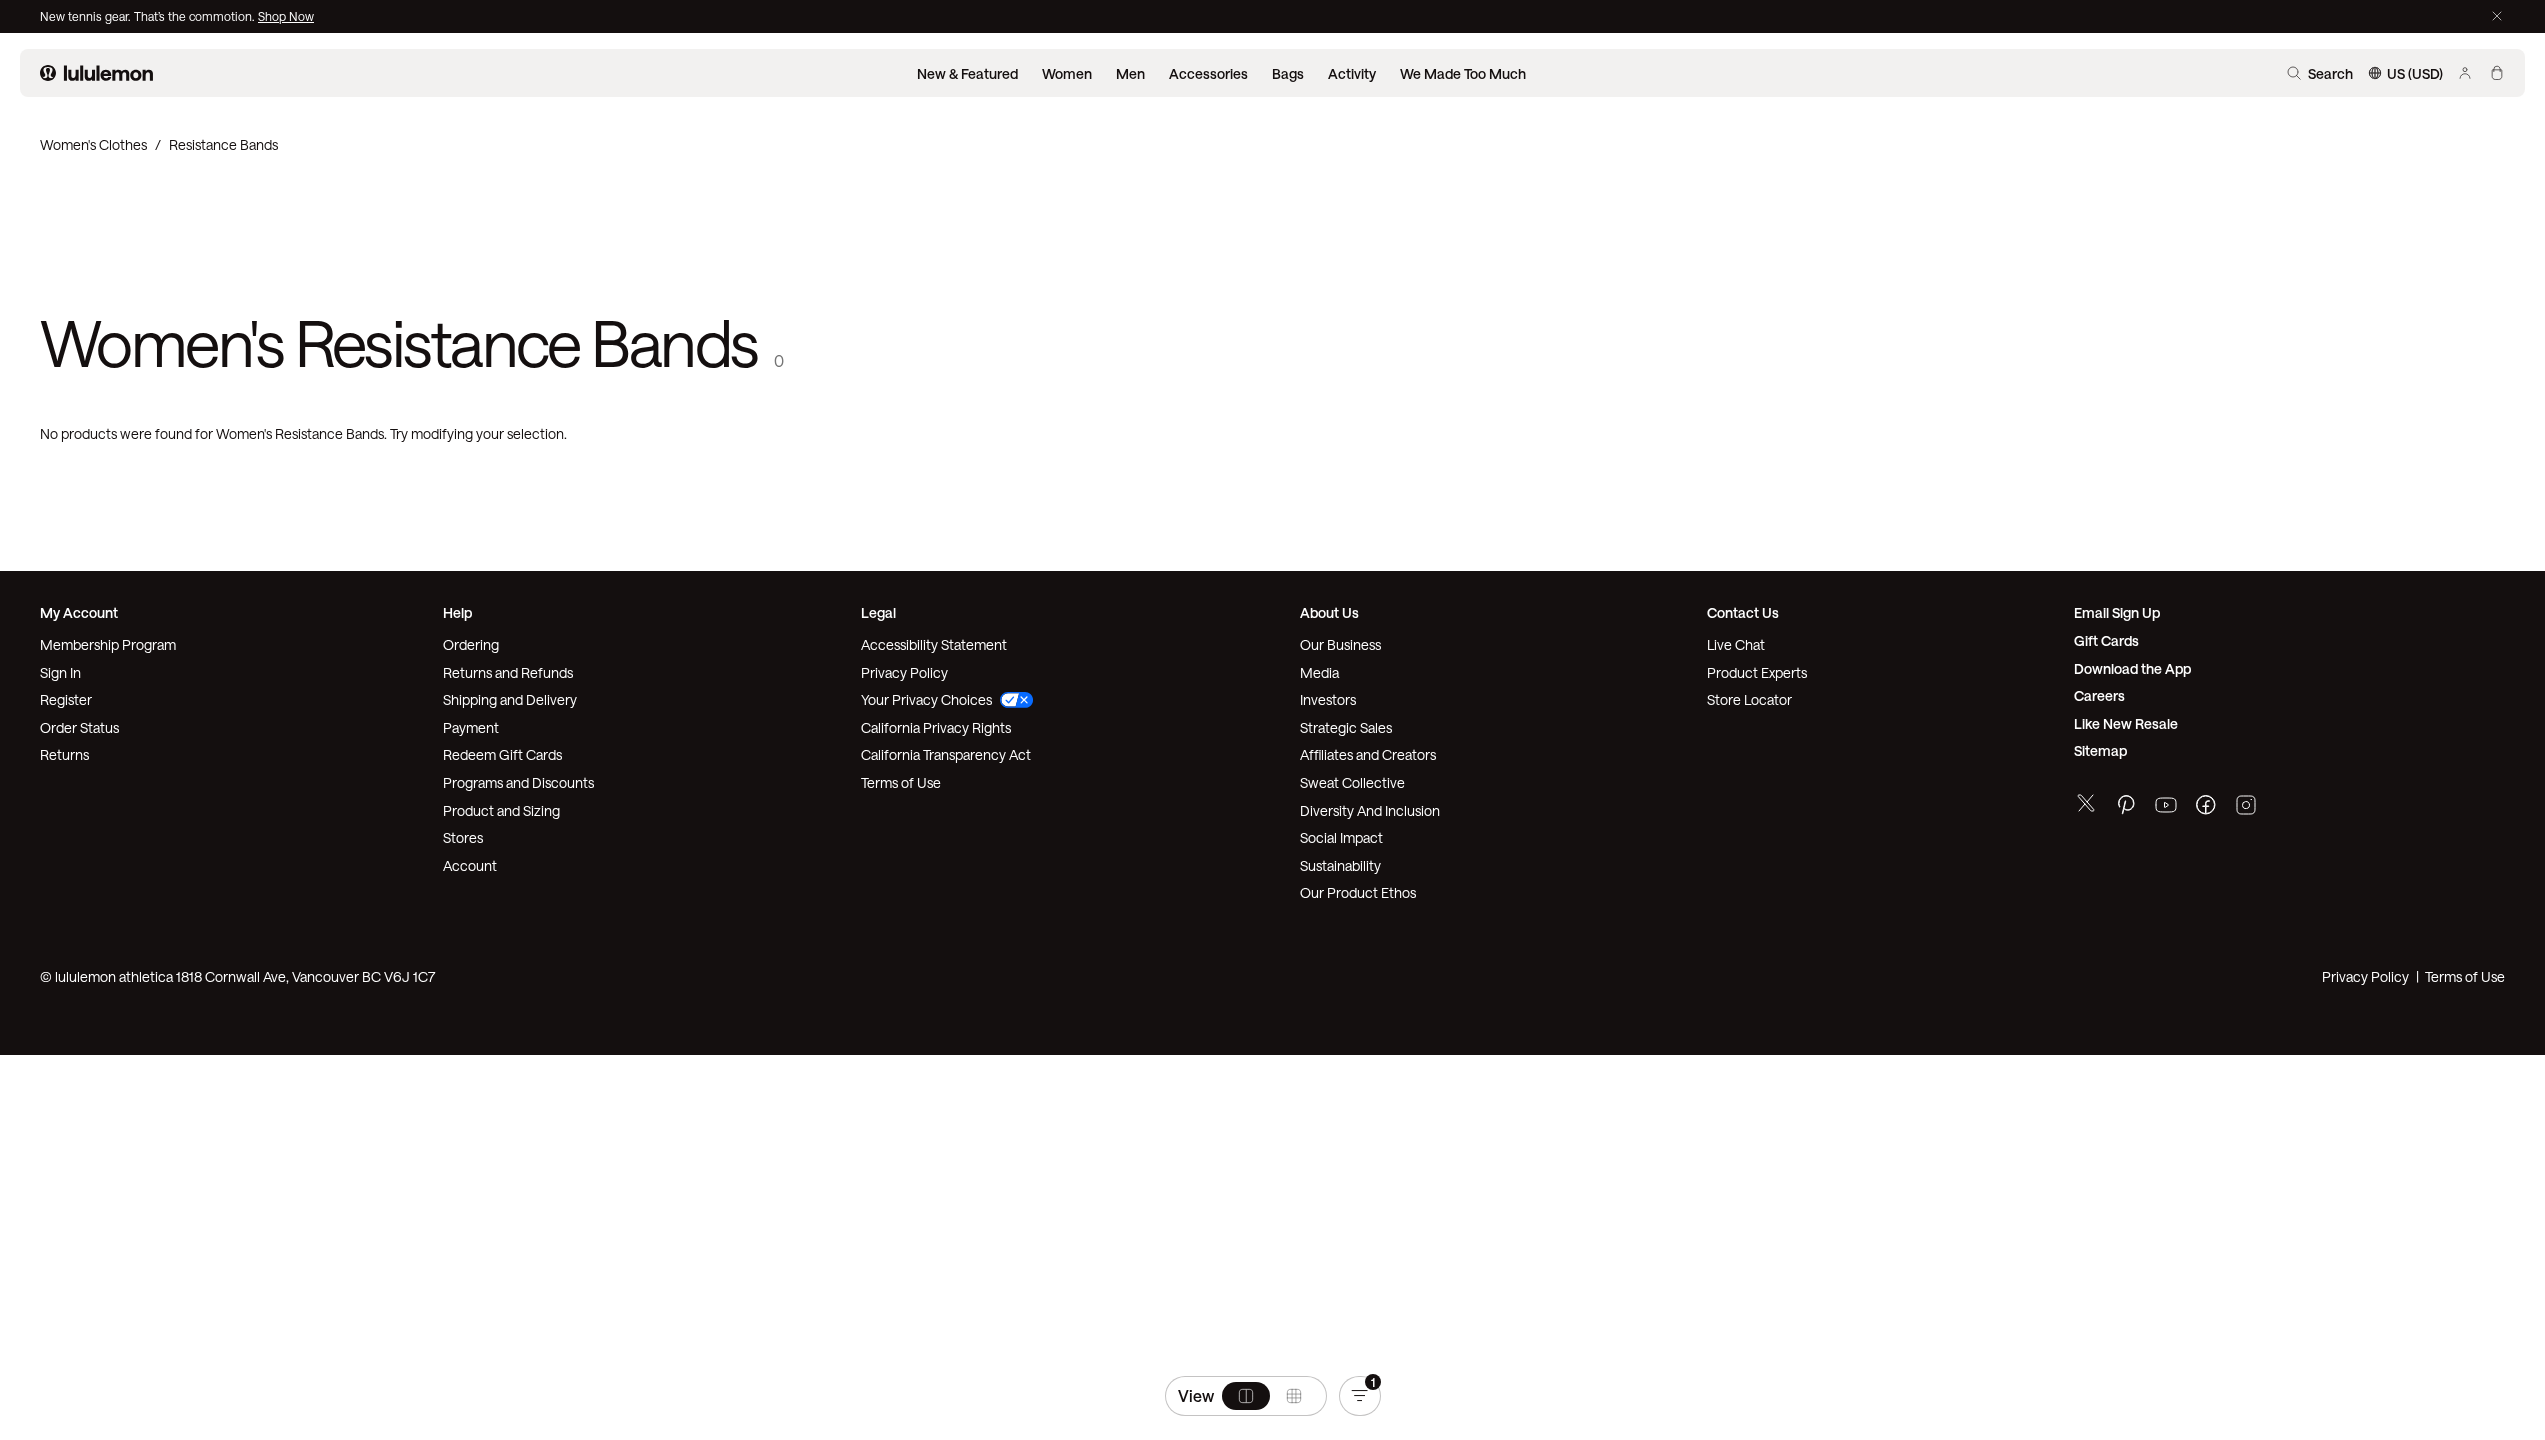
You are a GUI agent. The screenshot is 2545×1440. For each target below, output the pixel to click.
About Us (1329, 612)
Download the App (2132, 668)
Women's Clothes (93, 144)
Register (66, 699)
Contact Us (1743, 612)
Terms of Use (901, 782)
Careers (2099, 695)
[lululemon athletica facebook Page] (2206, 807)
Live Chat (1736, 644)
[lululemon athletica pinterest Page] (2126, 807)
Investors (1328, 699)
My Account (79, 612)
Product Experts (1757, 672)
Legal (878, 612)
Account (470, 865)
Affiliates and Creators (1368, 754)
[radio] (1246, 1396)
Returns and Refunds (508, 672)
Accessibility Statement (934, 644)
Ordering (471, 644)
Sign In (60, 672)
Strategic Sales (1346, 727)
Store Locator (1749, 699)
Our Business (1340, 644)
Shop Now (286, 16)
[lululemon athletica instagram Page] (2246, 807)
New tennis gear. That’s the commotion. (149, 16)
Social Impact (1341, 837)
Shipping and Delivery (510, 699)
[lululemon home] (96, 73)
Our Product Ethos (1358, 892)
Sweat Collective (1352, 782)
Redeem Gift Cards (502, 754)
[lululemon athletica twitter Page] (2086, 805)
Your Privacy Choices (926, 699)
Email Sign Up (2117, 612)
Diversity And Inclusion (1370, 810)
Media (1319, 672)
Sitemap (2100, 750)
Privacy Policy (904, 672)
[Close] (2497, 16)
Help (457, 612)
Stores (463, 837)
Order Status (79, 727)
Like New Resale (2126, 723)
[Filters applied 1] (1360, 1396)
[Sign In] (2465, 73)
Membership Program (108, 644)
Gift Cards (2106, 640)
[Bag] (2497, 73)
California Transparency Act (946, 754)
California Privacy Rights (936, 727)
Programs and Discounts (518, 782)
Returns (64, 754)
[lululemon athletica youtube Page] (2166, 807)
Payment (471, 727)
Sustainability (1340, 865)
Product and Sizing (501, 810)
